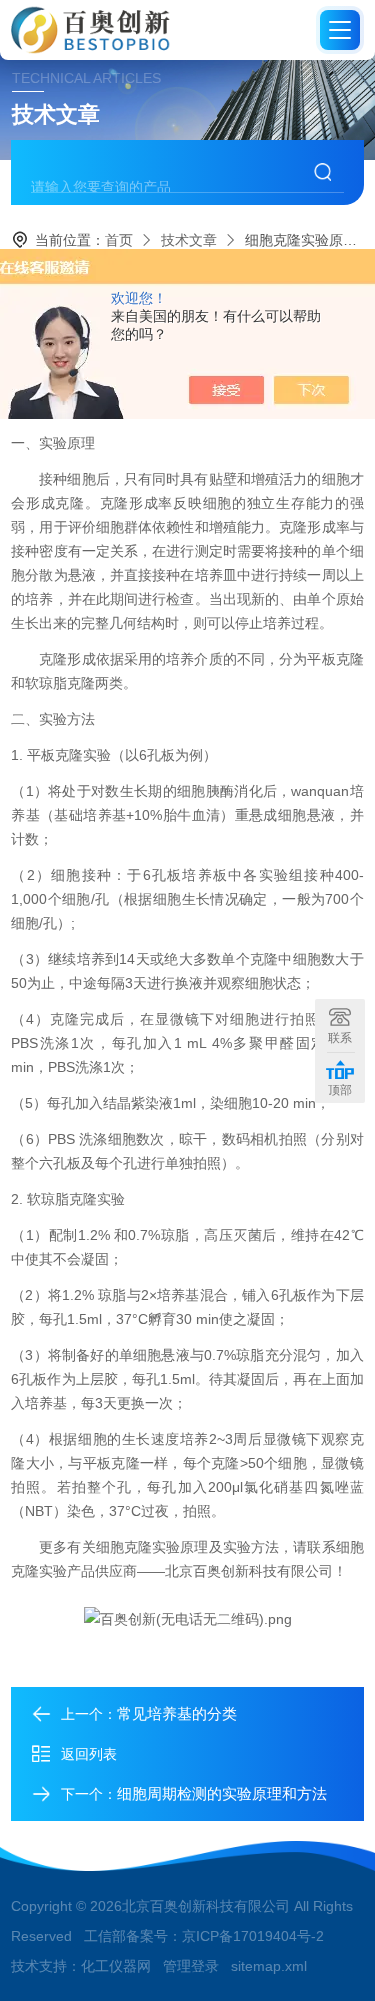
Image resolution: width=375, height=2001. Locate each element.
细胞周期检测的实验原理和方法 (222, 1793)
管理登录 (191, 1966)
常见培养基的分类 (177, 1713)
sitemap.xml (269, 1966)
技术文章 (189, 240)
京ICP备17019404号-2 (253, 1936)
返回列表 (89, 1754)
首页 (119, 240)
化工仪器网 (116, 1966)
